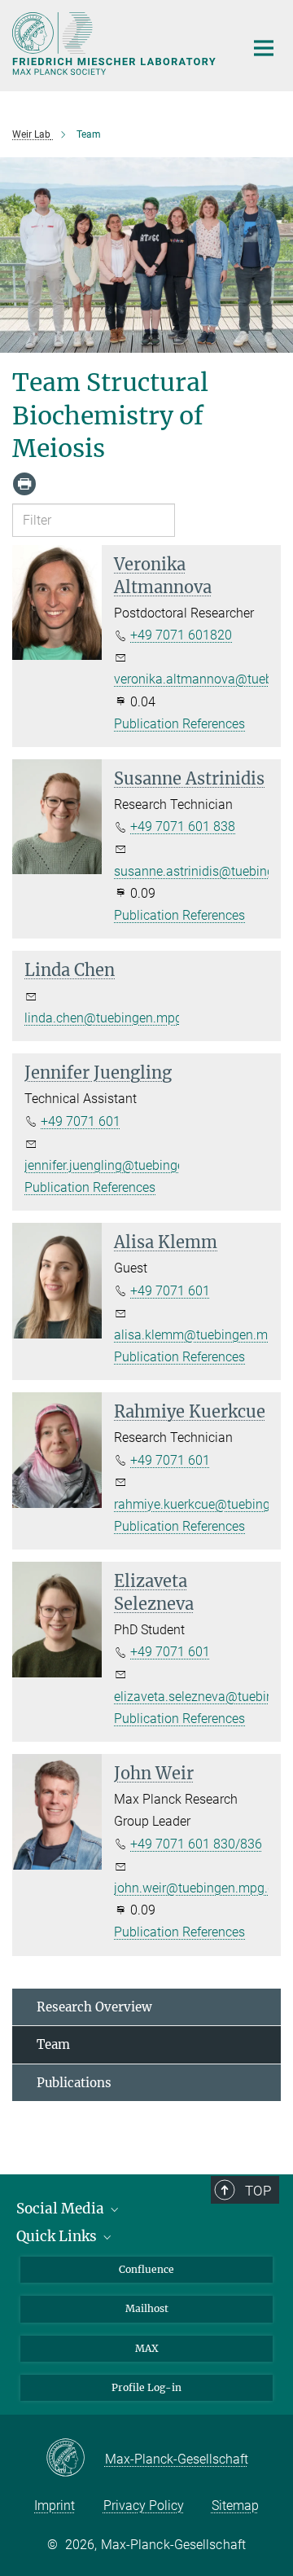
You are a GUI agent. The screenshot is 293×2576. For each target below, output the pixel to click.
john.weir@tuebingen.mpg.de (198, 1888)
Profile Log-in (146, 2387)
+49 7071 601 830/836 (196, 1844)
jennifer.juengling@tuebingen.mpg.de (131, 1165)
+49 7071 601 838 (183, 826)
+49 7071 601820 (181, 635)
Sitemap (235, 2506)
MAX (147, 2348)
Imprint (55, 2506)
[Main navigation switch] (264, 48)
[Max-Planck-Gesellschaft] (75, 2459)
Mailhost (147, 2308)
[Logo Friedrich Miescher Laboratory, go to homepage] (116, 44)
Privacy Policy (144, 2506)
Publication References (179, 724)
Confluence (146, 2269)
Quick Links (58, 2236)
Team (53, 2044)
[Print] (24, 484)
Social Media (62, 2209)
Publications (74, 2083)
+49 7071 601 (81, 1121)
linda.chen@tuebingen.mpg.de (112, 1018)
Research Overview (94, 2007)
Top (258, 2191)
